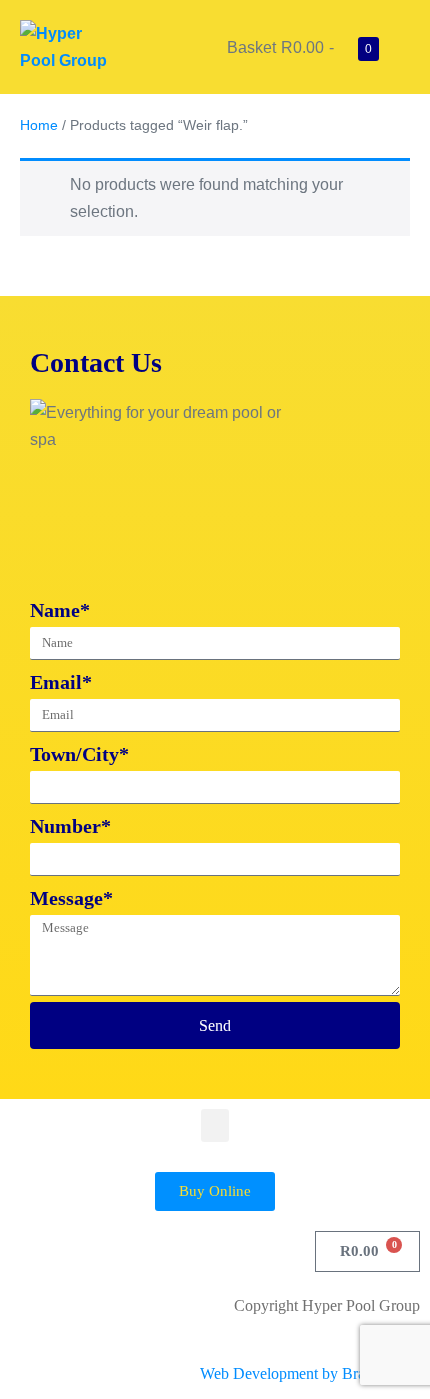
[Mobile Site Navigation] (404, 48)
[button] (215, 1125)
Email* (61, 682)
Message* (71, 898)
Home (39, 125)
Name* (60, 610)
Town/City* (79, 754)
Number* (70, 826)
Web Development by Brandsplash (310, 1373)
